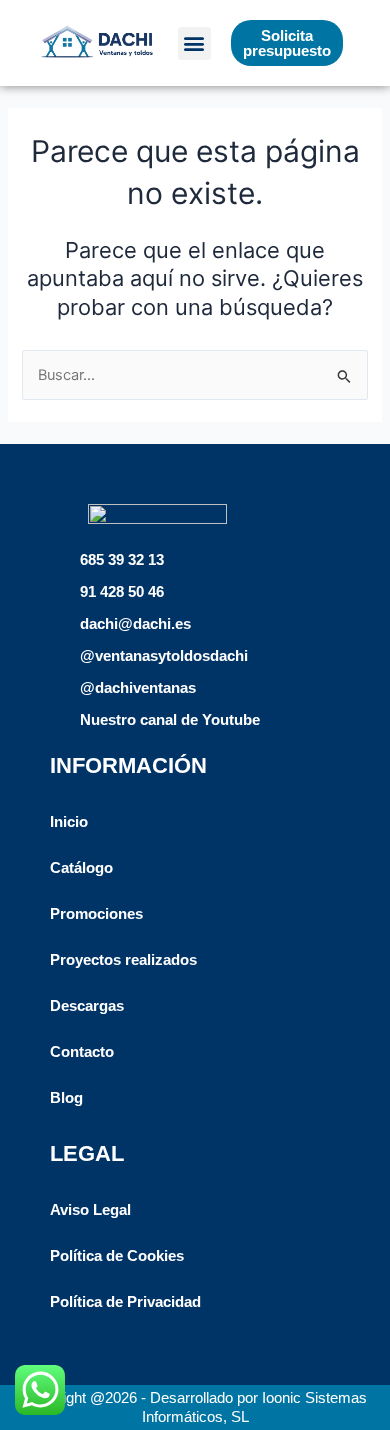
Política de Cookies (117, 1256)
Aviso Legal (90, 1210)
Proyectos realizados (123, 960)
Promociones (96, 914)
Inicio (69, 822)
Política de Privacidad (125, 1302)
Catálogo (81, 868)
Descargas (87, 1006)
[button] (194, 43)
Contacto (82, 1052)
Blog (66, 1098)
